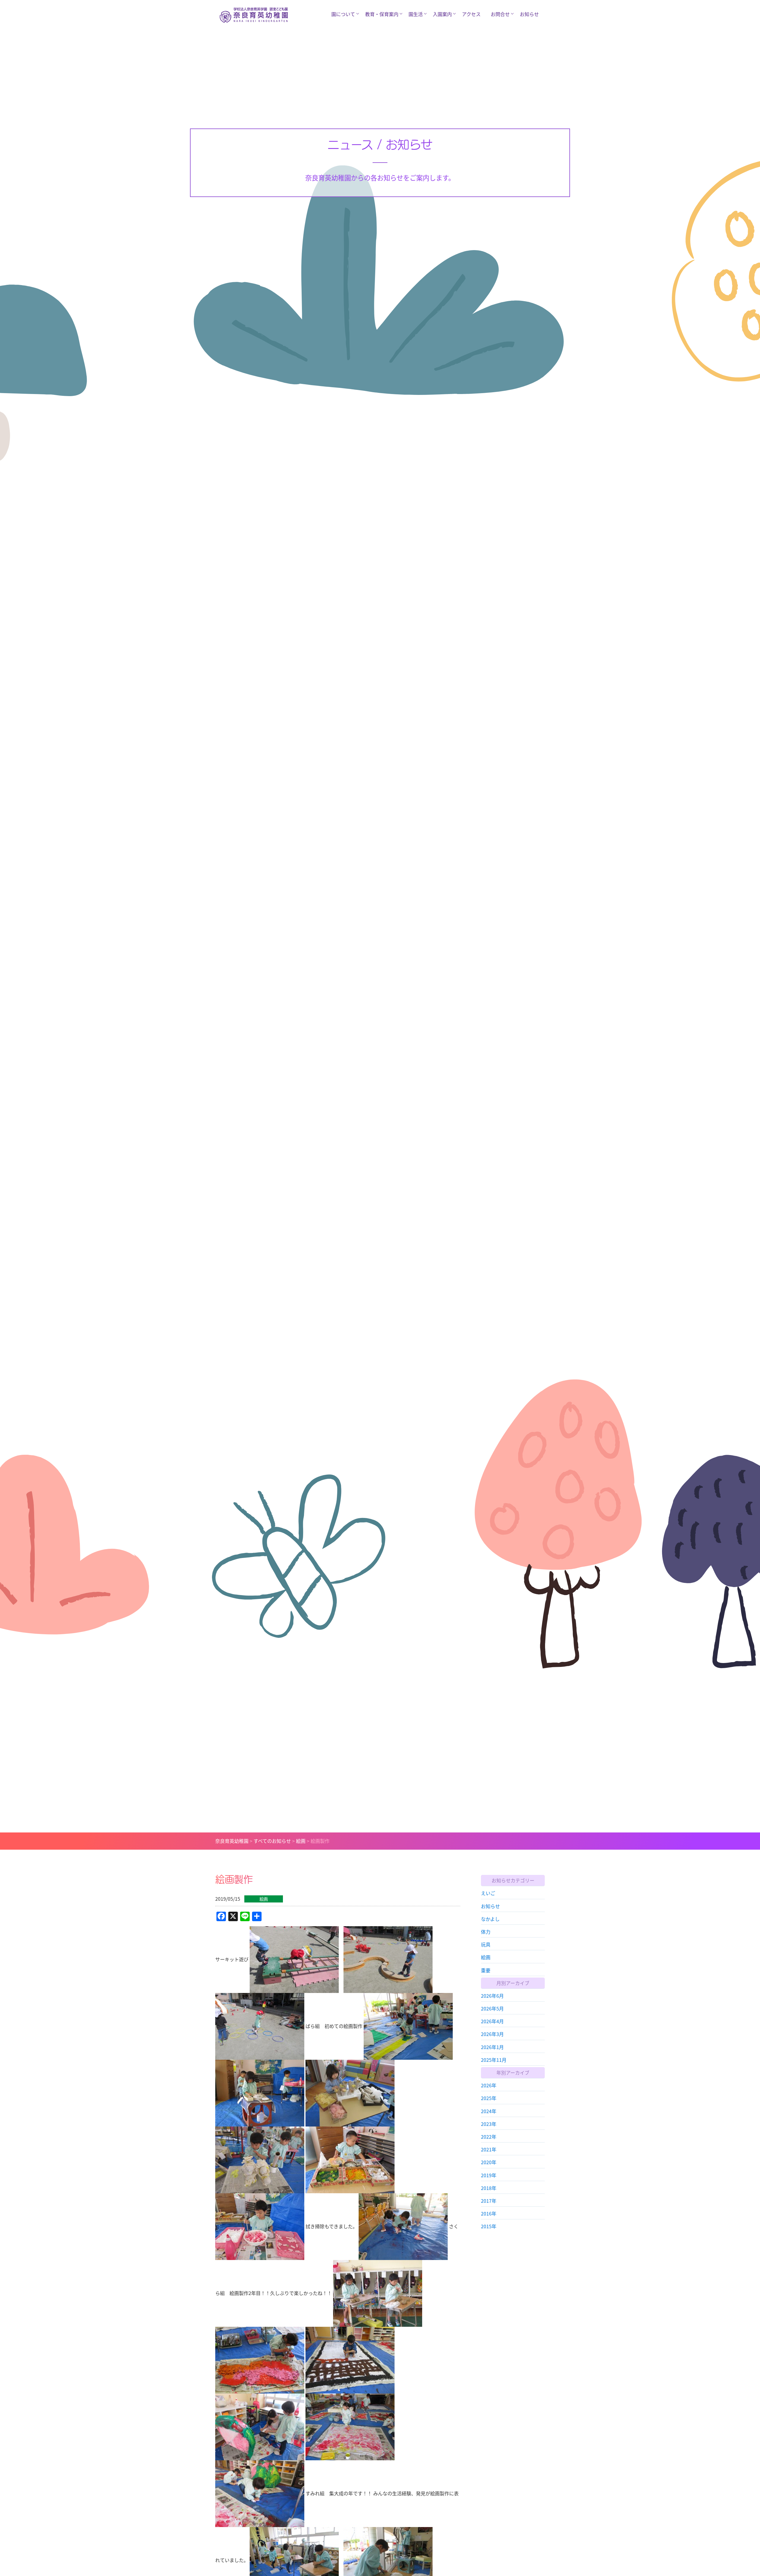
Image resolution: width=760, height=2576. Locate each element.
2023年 (489, 2124)
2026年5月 (492, 2008)
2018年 (489, 2188)
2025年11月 (494, 2059)
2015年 (489, 2226)
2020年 (489, 2162)
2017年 (489, 2200)
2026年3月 (492, 2034)
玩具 (486, 1944)
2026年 (489, 2085)
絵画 (486, 1957)
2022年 (489, 2136)
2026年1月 (492, 2047)
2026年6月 (492, 1995)
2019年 (489, 2175)
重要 (486, 1970)
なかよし (490, 1918)
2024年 (489, 2111)
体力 (486, 1931)
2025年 (489, 2098)
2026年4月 (492, 2021)
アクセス (471, 14)
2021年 (489, 2149)
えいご (488, 1893)
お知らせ (529, 14)
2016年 (489, 2213)
